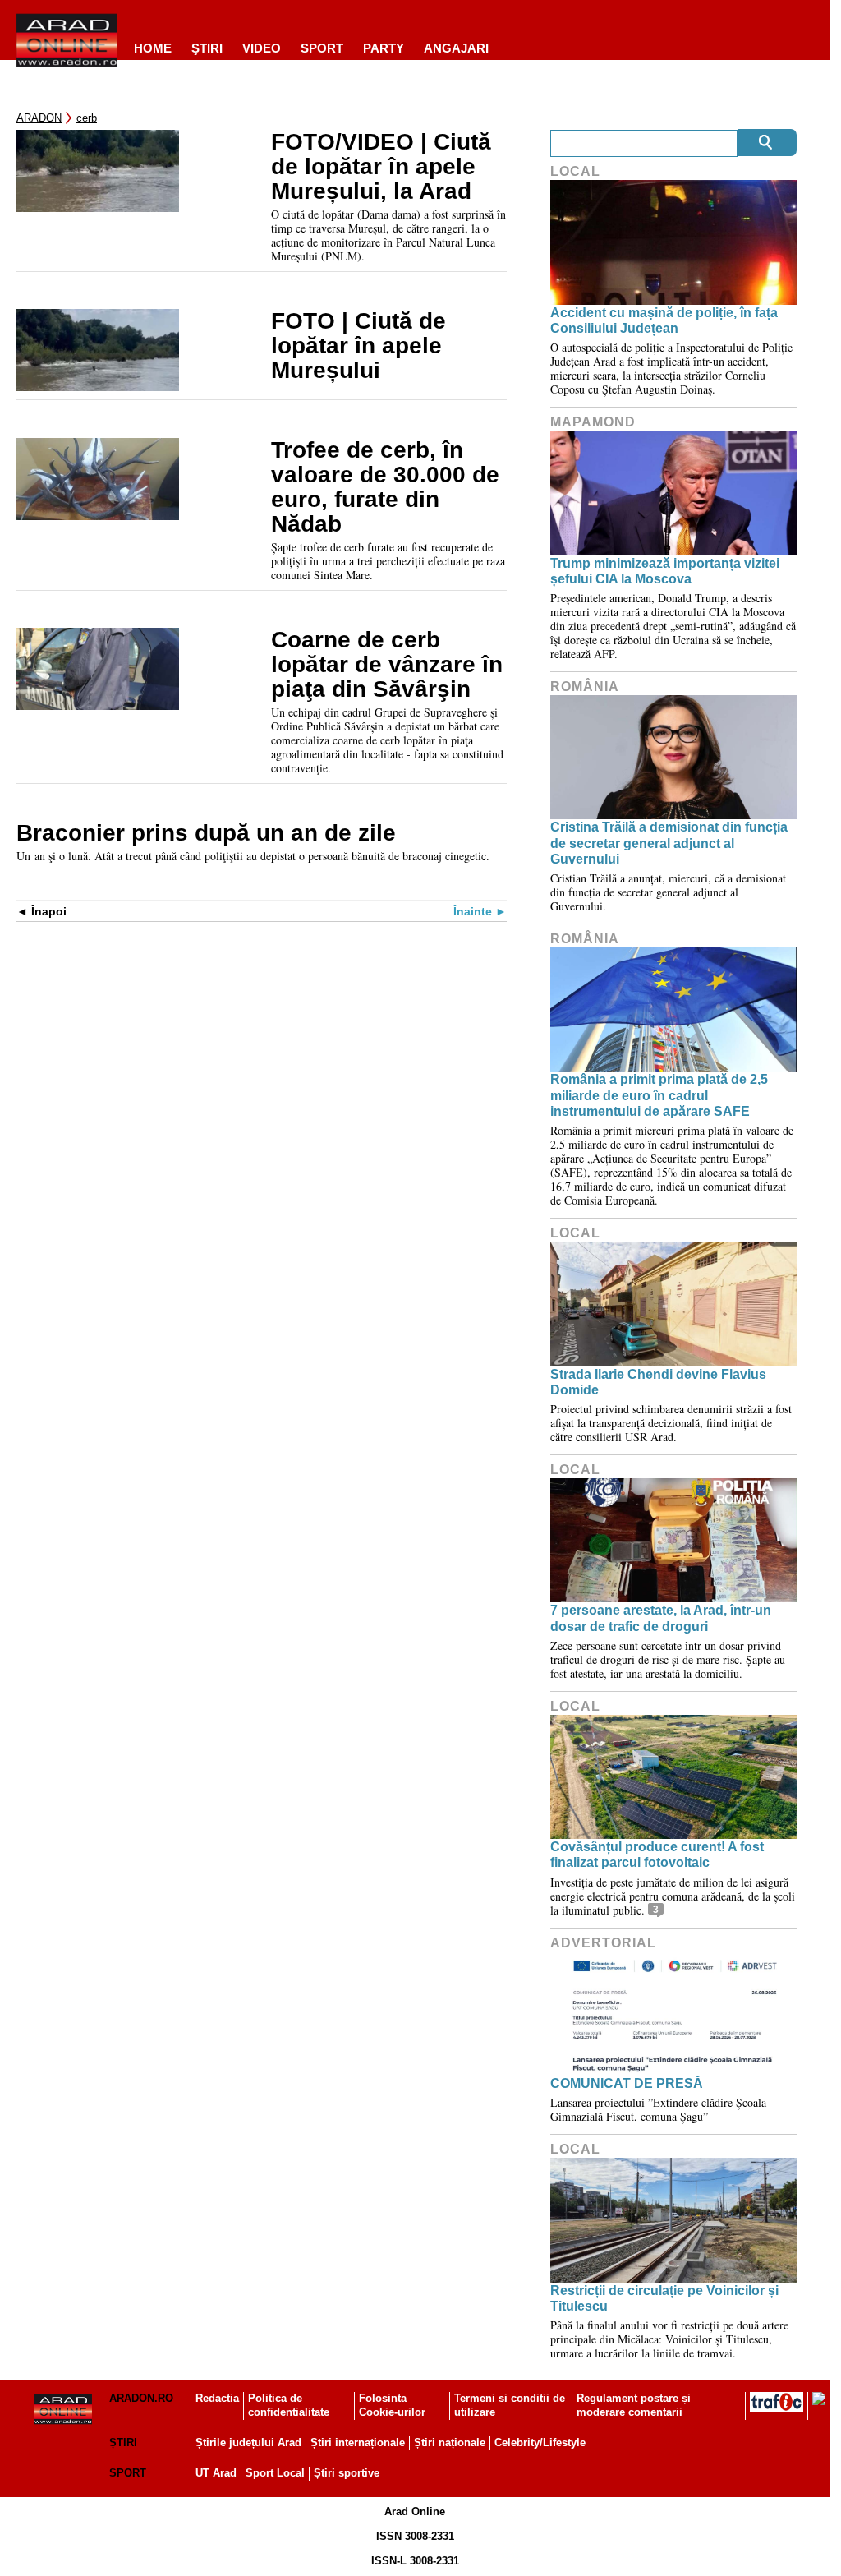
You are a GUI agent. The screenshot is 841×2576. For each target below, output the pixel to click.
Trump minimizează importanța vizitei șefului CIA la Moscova (665, 571)
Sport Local (275, 2473)
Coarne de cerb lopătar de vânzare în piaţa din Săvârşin (387, 665)
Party (384, 48)
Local (575, 171)
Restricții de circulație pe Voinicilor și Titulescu (664, 2298)
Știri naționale (450, 2442)
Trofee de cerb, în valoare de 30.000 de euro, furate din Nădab (385, 487)
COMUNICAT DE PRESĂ (627, 2083)
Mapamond (593, 422)
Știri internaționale (358, 2442)
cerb (87, 118)
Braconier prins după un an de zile (206, 833)
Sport (322, 48)
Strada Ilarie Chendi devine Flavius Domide (658, 1382)
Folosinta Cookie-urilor (392, 2405)
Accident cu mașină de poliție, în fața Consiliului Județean (664, 320)
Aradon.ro (141, 2398)
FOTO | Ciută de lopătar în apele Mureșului (358, 346)
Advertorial (603, 1943)
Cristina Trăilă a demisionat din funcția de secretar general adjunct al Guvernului (669, 843)
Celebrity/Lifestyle (540, 2442)
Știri (123, 2442)
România (585, 687)
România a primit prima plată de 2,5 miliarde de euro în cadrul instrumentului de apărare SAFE (659, 1095)
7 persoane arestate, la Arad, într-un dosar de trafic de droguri (661, 1618)
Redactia (217, 2398)
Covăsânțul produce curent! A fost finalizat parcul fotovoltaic (657, 1855)
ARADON (39, 118)
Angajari (456, 48)
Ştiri (207, 48)
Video (262, 48)
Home (153, 48)
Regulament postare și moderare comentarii (634, 2405)
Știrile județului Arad (248, 2442)
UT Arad (216, 2473)
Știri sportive (347, 2473)
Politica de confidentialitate (289, 2405)
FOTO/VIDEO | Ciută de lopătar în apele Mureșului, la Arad (381, 167)
